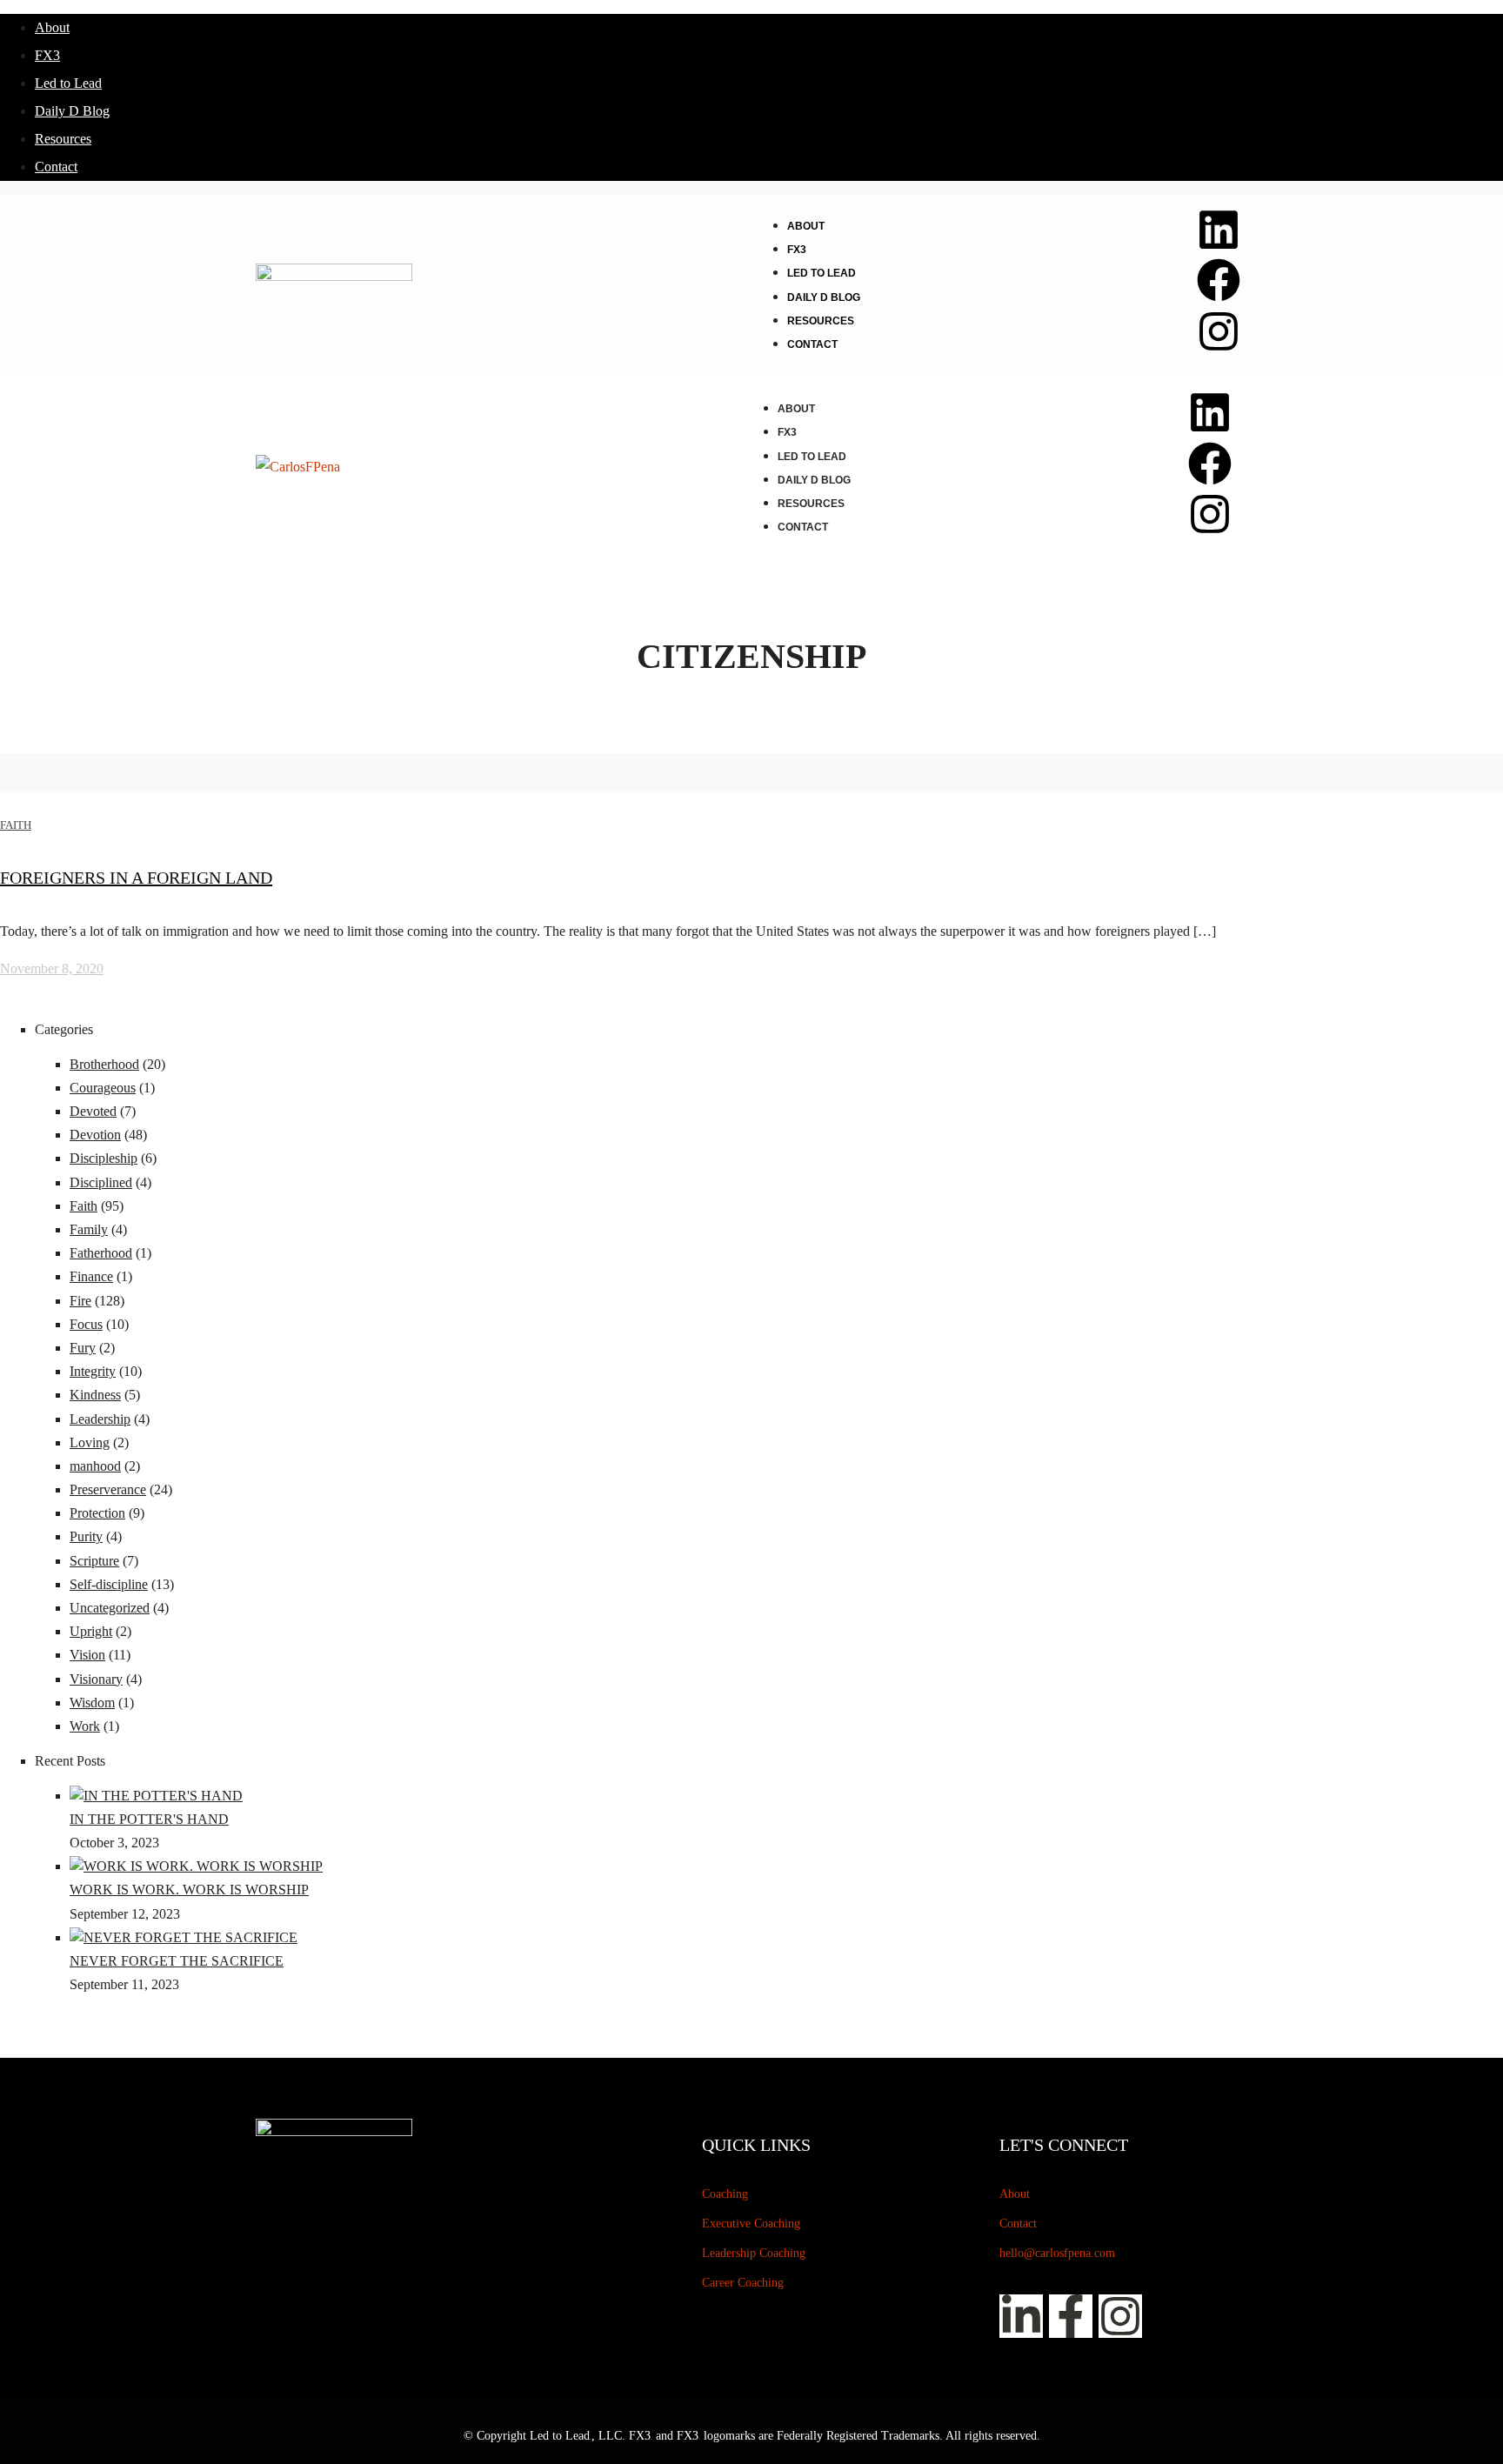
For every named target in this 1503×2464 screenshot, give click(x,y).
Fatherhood (101, 1253)
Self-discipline (109, 1584)
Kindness (95, 1395)
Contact (56, 167)
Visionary (96, 1679)
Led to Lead (68, 83)
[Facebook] (1219, 280)
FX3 (47, 55)
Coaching (725, 2194)
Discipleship (104, 1158)
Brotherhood (104, 1064)
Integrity (93, 1371)
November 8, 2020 (52, 968)
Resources (63, 139)
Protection (97, 1513)
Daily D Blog (72, 111)
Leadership (100, 1419)
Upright (91, 1631)
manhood (95, 1466)
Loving (90, 1442)
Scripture (94, 1561)
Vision (87, 1655)
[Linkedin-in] (1021, 2316)
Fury (83, 1348)
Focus (86, 1324)
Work (85, 1726)
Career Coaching (743, 2283)
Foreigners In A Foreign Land (136, 878)
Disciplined (101, 1182)
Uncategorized (110, 1608)
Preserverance (108, 1489)
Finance (91, 1276)
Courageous (103, 1088)
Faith (16, 825)
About (52, 27)
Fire (80, 1301)
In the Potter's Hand (149, 1819)
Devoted (93, 1111)
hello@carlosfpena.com (1057, 2253)
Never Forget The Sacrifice (177, 1961)
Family (89, 1229)
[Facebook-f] (1071, 2316)
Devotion (95, 1135)
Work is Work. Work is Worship (189, 1890)
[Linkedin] (1219, 230)
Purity (86, 1536)
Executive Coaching (751, 2224)
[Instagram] (1219, 331)
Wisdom (92, 1703)
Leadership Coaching (754, 2253)
